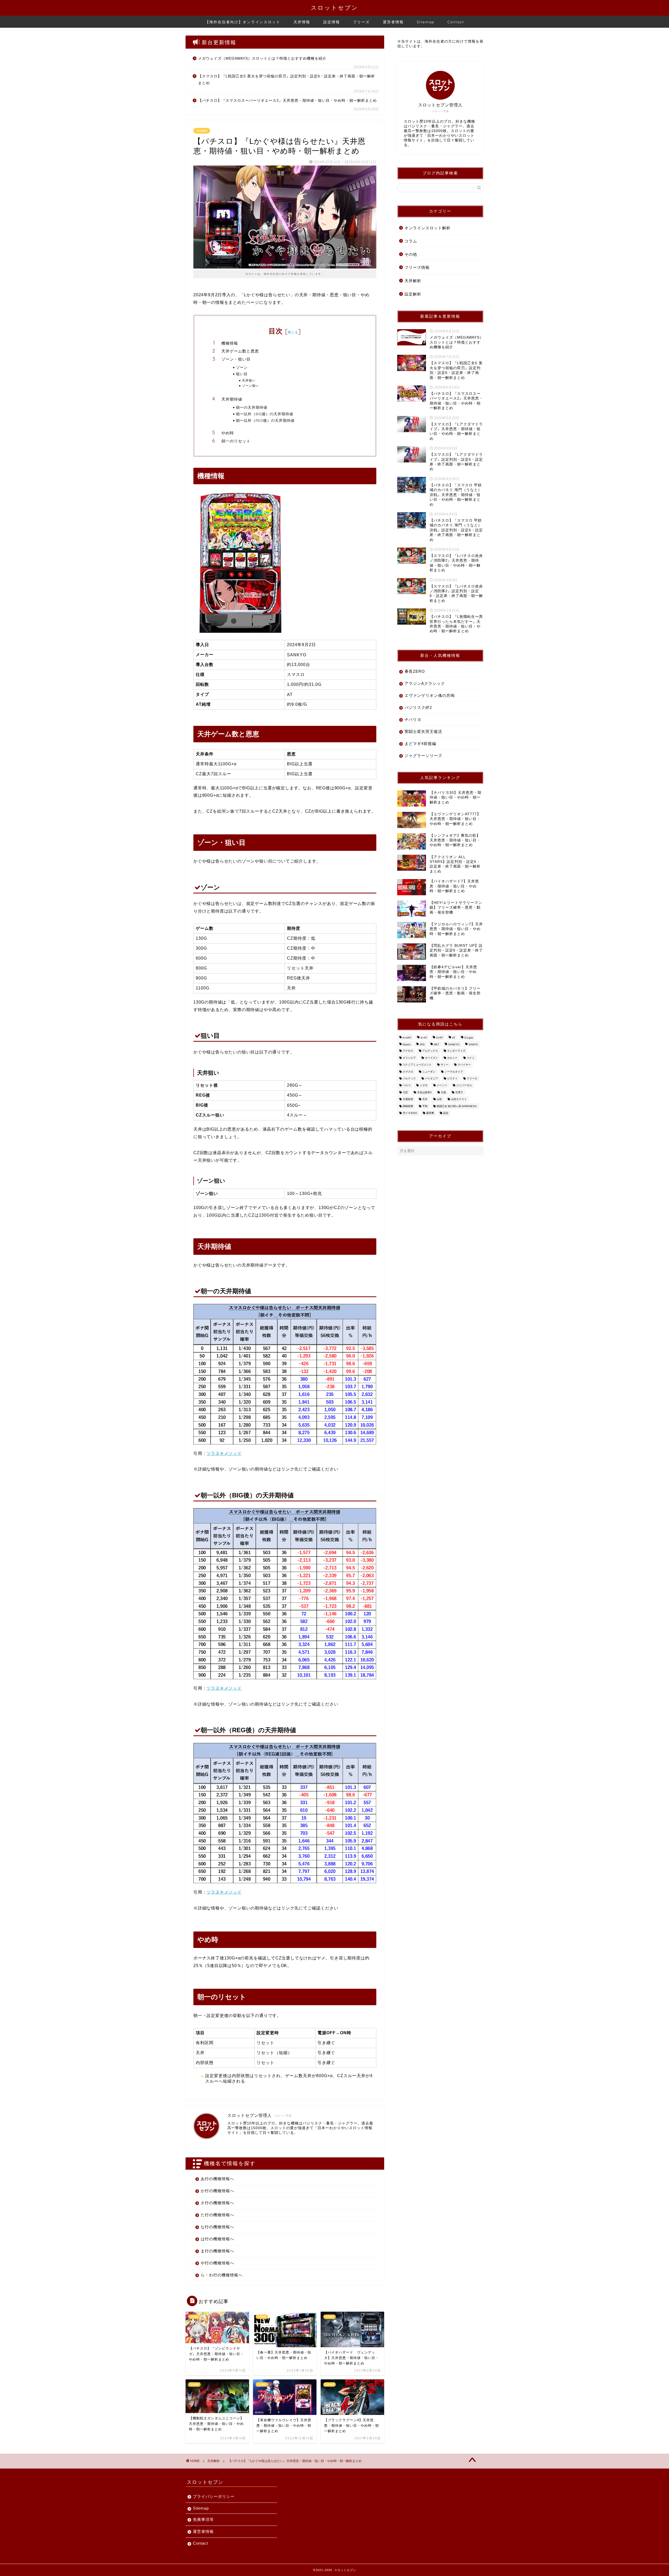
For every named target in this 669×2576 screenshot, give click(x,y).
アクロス (408, 1051)
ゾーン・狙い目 (236, 359)
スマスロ (408, 1072)
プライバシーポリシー (214, 2496)
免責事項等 (203, 2519)
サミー (445, 1065)
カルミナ (452, 1058)
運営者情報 (393, 22)
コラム (411, 241)
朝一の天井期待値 (252, 407)
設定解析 (413, 294)
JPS (422, 1044)
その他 (411, 254)
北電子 (459, 1092)
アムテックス (430, 1051)
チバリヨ (413, 719)
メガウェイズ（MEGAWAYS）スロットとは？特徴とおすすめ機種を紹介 (262, 58)
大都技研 (408, 1099)
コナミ (471, 1058)
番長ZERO (415, 671)
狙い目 (242, 374)
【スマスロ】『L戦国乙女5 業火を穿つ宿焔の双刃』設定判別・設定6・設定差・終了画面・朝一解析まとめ (287, 80)
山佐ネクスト (459, 1099)
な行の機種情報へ (217, 2227)
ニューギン (429, 1072)
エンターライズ (456, 1051)
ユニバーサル (464, 1085)
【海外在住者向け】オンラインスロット (243, 22)
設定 (446, 1113)
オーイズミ (431, 1058)
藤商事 (430, 1113)
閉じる (293, 332)
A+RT (440, 1038)
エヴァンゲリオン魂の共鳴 (430, 695)
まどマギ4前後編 (420, 743)
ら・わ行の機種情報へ (222, 2275)
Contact (456, 22)
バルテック (409, 1078)
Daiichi (407, 1044)
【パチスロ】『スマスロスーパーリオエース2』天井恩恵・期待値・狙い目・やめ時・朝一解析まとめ (287, 101)
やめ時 (228, 433)
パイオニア (431, 1078)
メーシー (442, 1085)
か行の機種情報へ (217, 2191)
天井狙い (249, 380)
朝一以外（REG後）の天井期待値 (265, 420)
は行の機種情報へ (217, 2239)
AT (454, 1038)
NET (436, 1044)
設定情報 (332, 22)
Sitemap (426, 22)
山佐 (439, 1099)
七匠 (405, 1092)
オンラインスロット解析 (428, 228)
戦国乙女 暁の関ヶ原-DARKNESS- (457, 1106)
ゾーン (242, 367)
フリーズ (361, 22)
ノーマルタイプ (454, 1072)
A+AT (424, 1038)
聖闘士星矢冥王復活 (423, 731)
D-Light (469, 1038)
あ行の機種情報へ (217, 2179)
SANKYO (454, 1044)
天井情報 (302, 22)
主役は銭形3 (424, 1092)
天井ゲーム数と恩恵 (240, 351)
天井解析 (202, 131)
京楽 (443, 1092)
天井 (425, 1099)
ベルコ (407, 1085)
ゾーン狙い (250, 386)
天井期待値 (232, 399)
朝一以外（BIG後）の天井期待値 (265, 414)
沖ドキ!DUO (410, 1113)
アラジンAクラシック (425, 683)
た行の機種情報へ (217, 2215)
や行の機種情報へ (217, 2263)
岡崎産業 (408, 1106)
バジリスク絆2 (418, 707)
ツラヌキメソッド (224, 1453)
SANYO (473, 1044)
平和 (425, 1106)
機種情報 (230, 343)
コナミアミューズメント (417, 1065)
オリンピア (409, 1058)
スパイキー (464, 1065)
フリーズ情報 (417, 267)
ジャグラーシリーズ (423, 756)
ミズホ (424, 1085)
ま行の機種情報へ (217, 2251)
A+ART (407, 1038)
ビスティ (452, 1078)
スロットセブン (334, 7)
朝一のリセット (236, 441)
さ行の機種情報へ (217, 2203)
